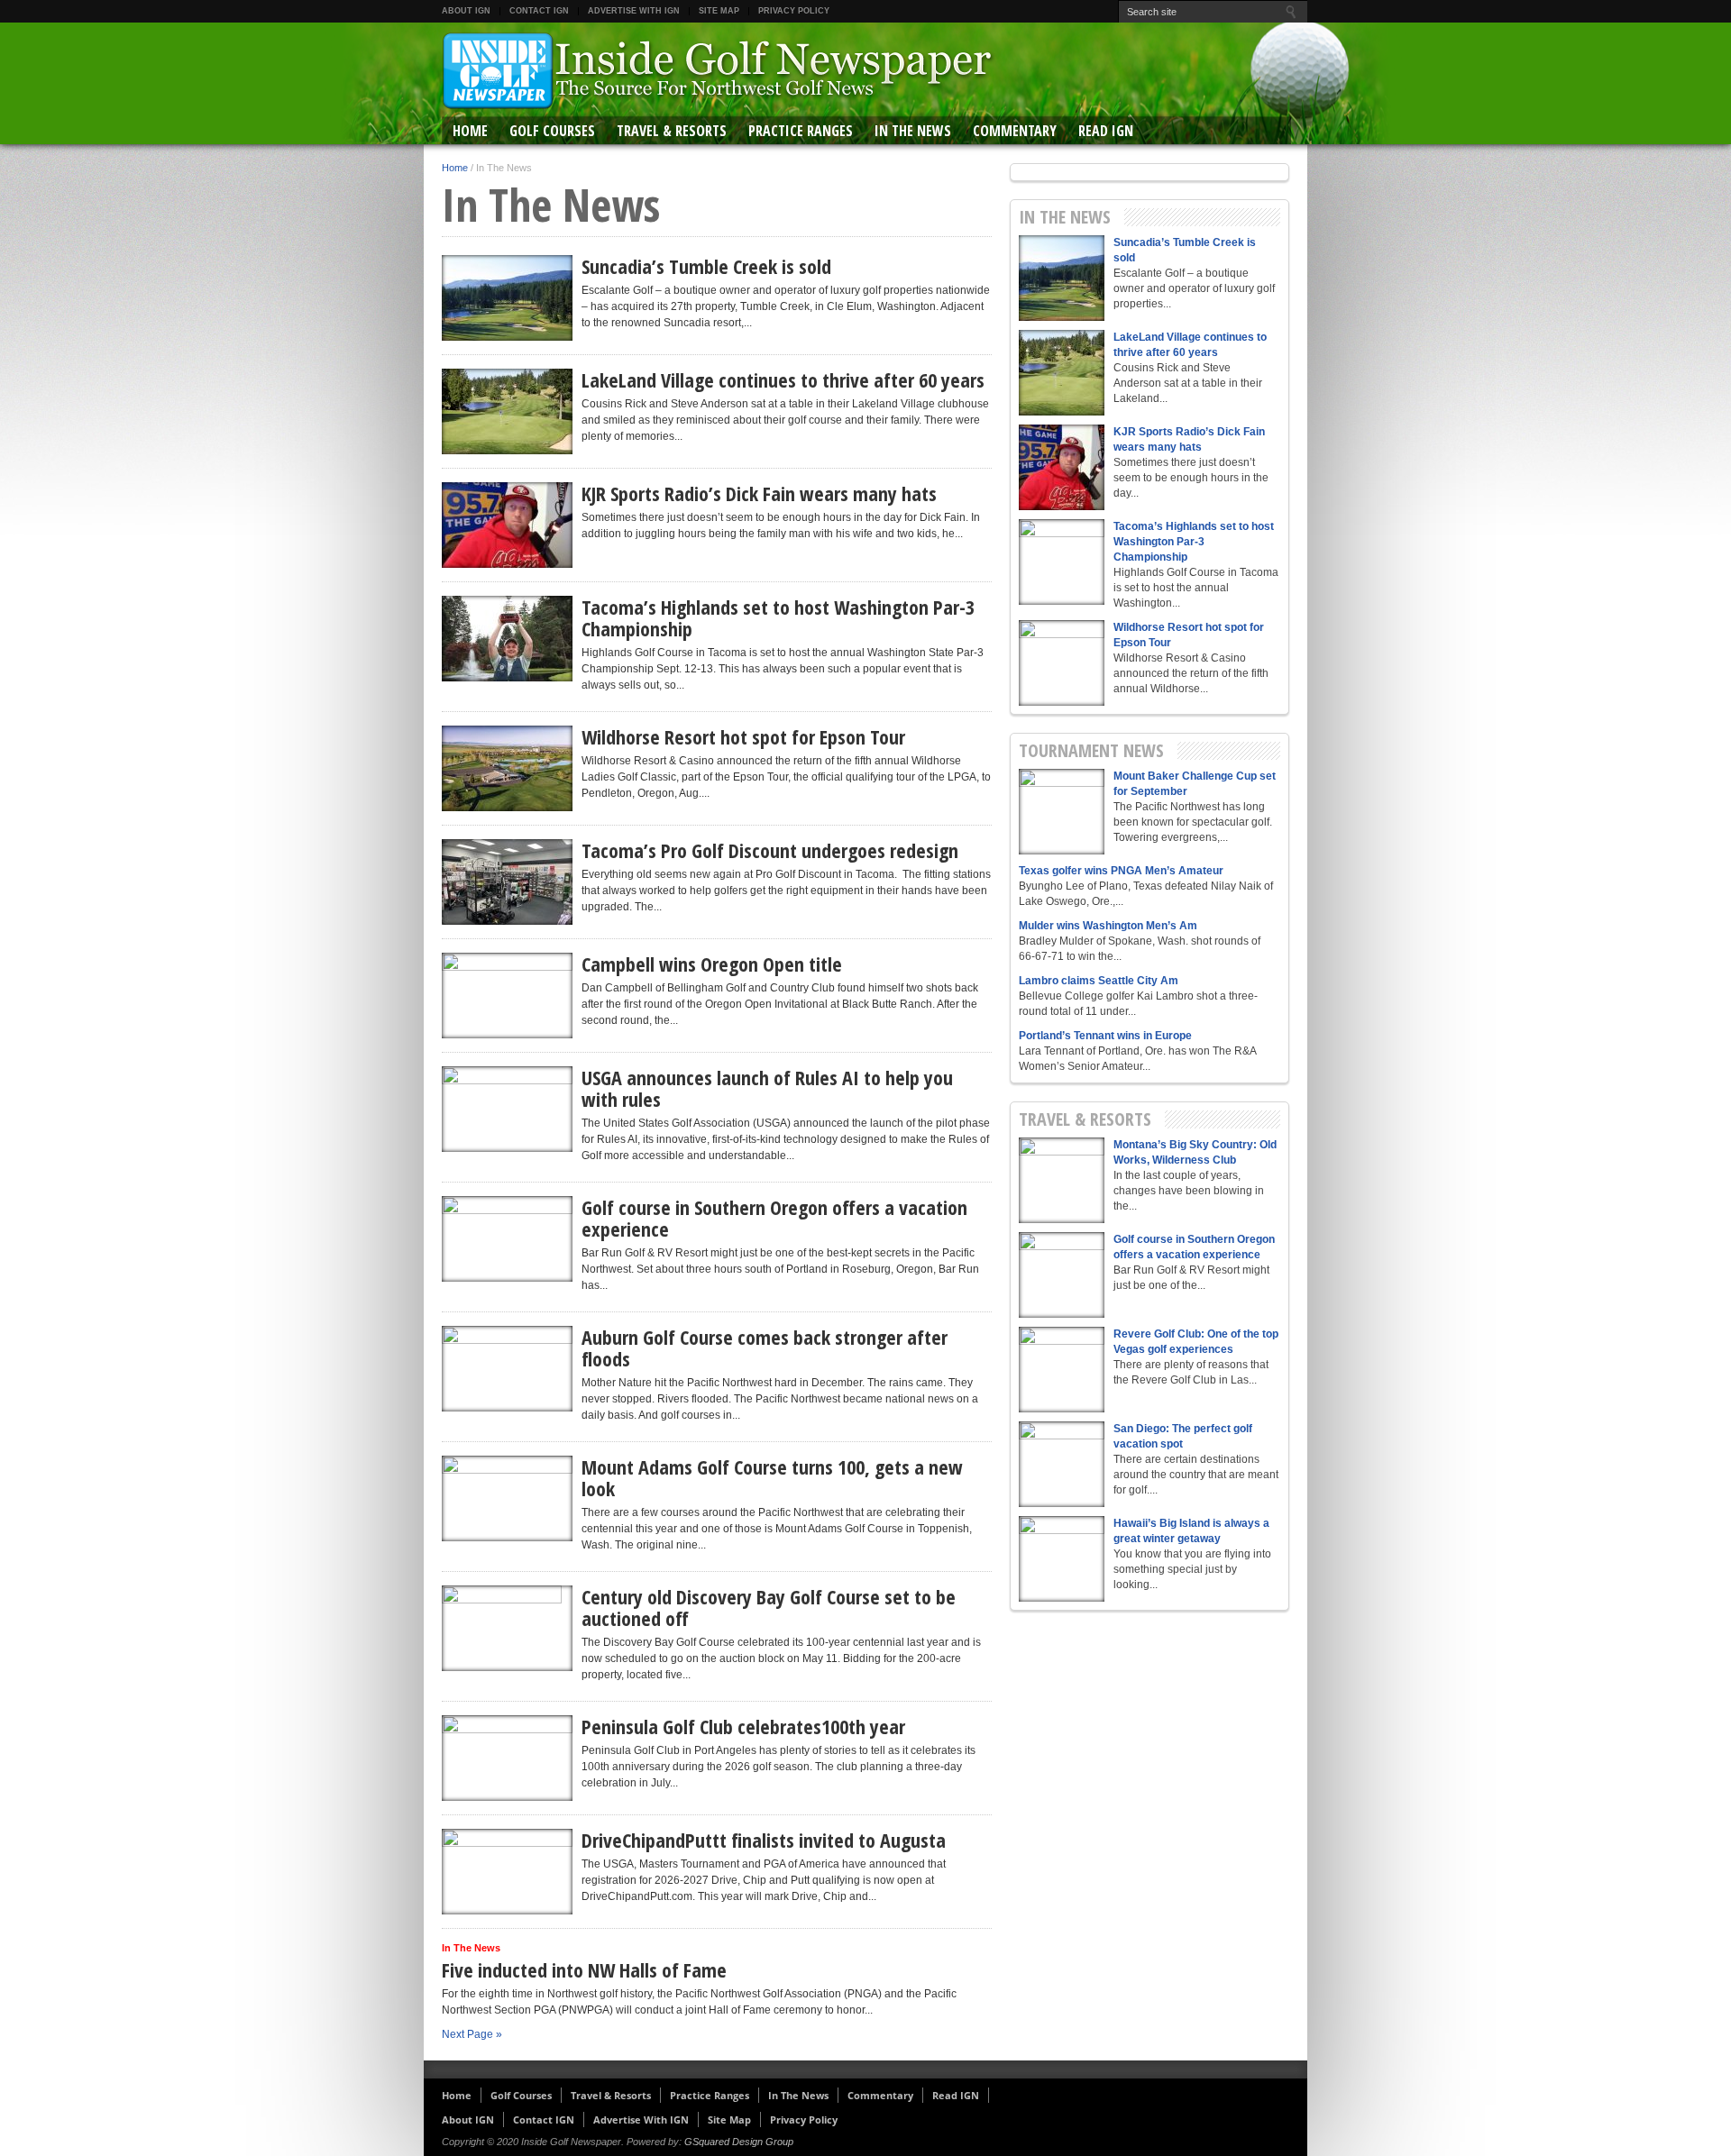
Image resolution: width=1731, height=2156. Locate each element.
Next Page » (472, 2034)
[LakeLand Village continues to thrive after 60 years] (507, 411)
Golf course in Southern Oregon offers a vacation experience (774, 1218)
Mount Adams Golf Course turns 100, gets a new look (772, 1477)
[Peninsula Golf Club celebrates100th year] (507, 1758)
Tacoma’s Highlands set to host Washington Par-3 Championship (778, 617)
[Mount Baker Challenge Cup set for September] (1062, 812)
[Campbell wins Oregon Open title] (507, 996)
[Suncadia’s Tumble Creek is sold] (507, 298)
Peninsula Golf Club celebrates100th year (743, 1726)
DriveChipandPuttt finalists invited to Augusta (764, 1840)
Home (470, 131)
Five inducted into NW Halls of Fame (584, 1969)
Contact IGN (539, 11)
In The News (913, 131)
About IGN (466, 11)
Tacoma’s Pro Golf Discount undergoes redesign (770, 850)
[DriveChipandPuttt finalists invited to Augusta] (507, 1872)
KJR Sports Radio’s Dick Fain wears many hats (759, 493)
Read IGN (1106, 131)
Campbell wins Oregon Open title (712, 964)
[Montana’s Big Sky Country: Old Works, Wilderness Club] (1062, 1180)
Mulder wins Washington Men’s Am (1108, 926)
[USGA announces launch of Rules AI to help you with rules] (507, 1109)
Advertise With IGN (634, 11)
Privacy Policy (794, 11)
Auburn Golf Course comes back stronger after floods (765, 1347)
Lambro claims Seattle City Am (1099, 981)
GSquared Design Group (739, 2142)
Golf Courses (552, 131)
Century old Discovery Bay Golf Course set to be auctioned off (769, 1607)
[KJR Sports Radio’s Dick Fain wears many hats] (507, 525)
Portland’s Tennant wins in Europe (1105, 1036)
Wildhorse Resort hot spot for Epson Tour (743, 736)
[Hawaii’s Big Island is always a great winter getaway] (1062, 1559)
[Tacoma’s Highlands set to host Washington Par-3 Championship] (507, 639)
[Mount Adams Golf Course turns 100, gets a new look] (507, 1498)
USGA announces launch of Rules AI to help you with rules (767, 1088)
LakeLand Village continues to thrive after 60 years (783, 379)
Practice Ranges (801, 131)
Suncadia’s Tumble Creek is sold (706, 266)
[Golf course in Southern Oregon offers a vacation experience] (507, 1239)
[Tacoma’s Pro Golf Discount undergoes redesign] (507, 882)
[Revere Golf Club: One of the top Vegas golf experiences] (1062, 1370)
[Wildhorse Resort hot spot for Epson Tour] (507, 768)
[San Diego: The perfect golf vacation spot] (1062, 1464)
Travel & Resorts (672, 131)
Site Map (719, 11)
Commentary (1015, 131)
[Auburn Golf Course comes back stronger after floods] (507, 1369)
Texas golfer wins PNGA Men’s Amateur (1121, 871)
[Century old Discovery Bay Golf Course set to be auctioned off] (507, 1628)
